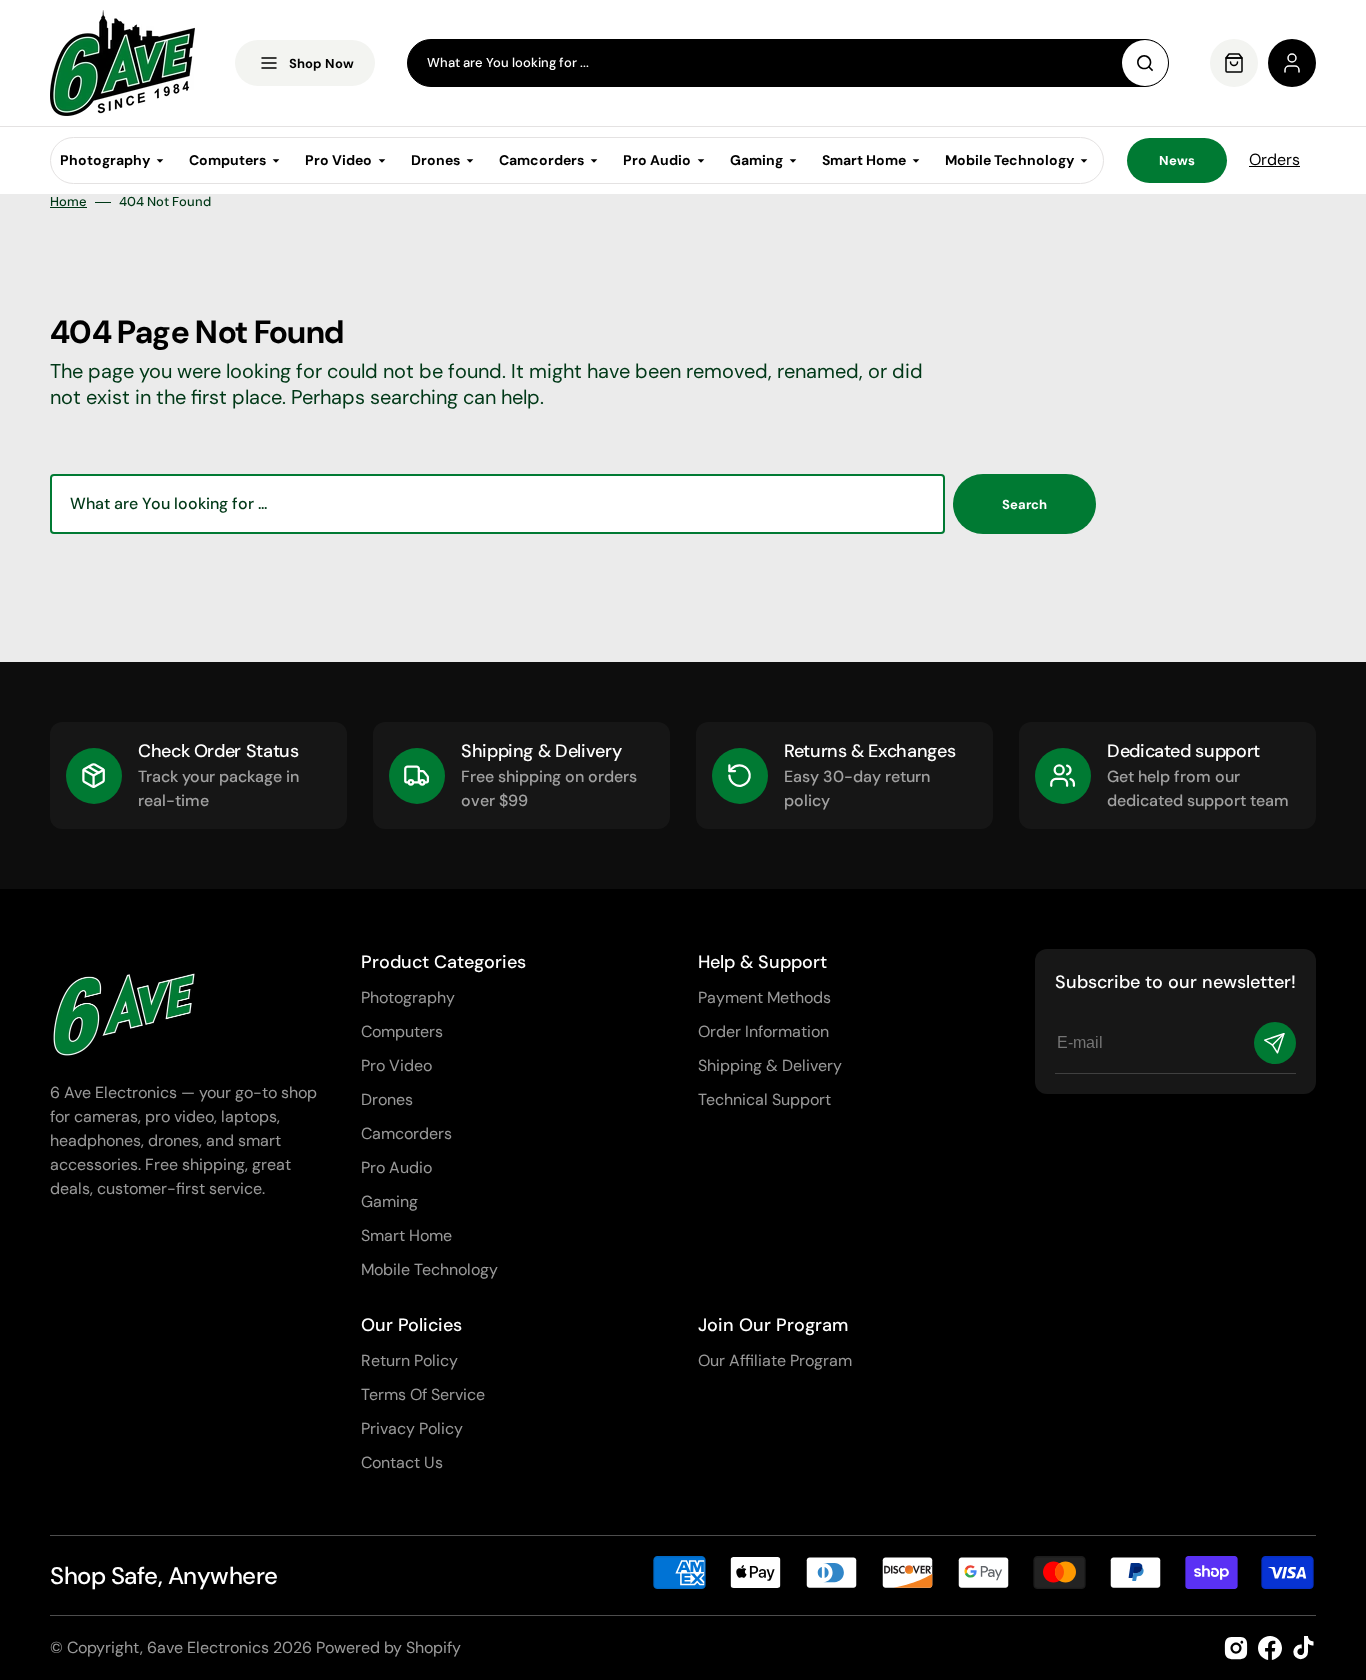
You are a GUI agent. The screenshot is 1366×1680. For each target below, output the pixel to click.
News (1177, 160)
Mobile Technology (429, 1269)
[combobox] (788, 63)
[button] (1292, 63)
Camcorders (406, 1133)
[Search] (1145, 63)
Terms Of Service (423, 1394)
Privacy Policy (412, 1428)
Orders (1274, 159)
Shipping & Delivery (770, 1065)
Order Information (763, 1031)
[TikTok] (1304, 1648)
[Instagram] (1236, 1648)
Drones (387, 1099)
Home (68, 202)
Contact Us (402, 1462)
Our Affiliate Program (775, 1360)
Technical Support (764, 1099)
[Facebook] (1270, 1648)
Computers (402, 1031)
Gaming (389, 1201)
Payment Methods (764, 997)
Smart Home (406, 1235)
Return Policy (409, 1360)
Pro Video (396, 1065)
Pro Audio (396, 1167)
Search (1024, 504)
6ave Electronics (208, 1647)
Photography (408, 997)
